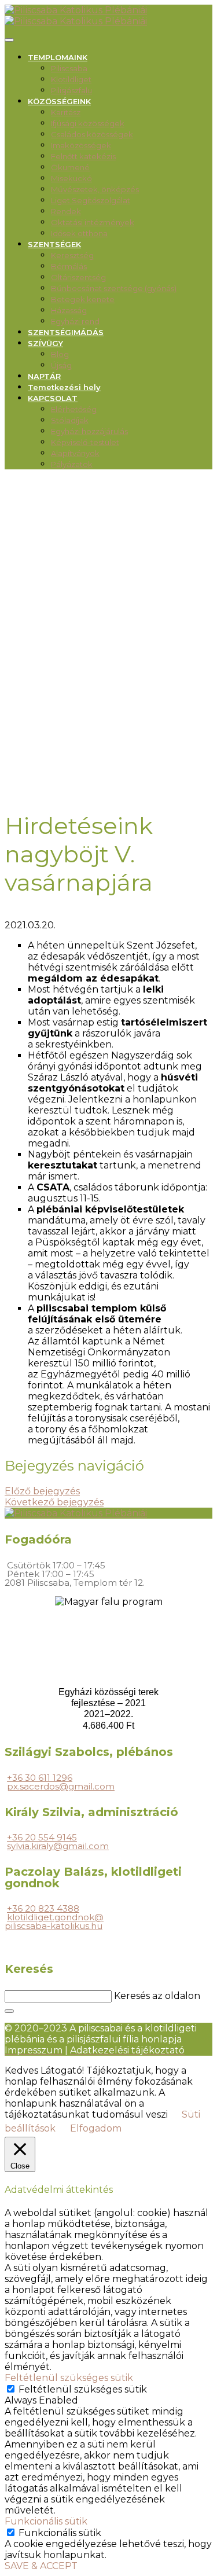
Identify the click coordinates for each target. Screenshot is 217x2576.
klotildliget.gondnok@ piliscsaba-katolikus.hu (54, 1921)
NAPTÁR (44, 376)
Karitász (66, 112)
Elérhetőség (74, 409)
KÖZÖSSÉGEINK (59, 101)
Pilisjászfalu (71, 90)
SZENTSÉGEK (54, 244)
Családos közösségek (92, 134)
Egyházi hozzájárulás (89, 431)
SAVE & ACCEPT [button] (41, 2566)
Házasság (69, 310)
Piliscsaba (69, 68)
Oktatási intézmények (93, 222)
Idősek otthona (79, 233)
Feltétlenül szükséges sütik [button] (69, 2378)
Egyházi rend (75, 321)
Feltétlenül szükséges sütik (83, 2389)
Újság (61, 365)
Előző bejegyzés (42, 1491)
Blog (60, 354)
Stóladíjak (70, 420)
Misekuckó (71, 178)
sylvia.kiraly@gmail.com (58, 1846)
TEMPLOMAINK (58, 57)
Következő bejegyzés (54, 1502)
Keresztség (72, 255)
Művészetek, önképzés (95, 189)
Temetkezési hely (64, 387)
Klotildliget (71, 79)
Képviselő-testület (85, 442)
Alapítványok (75, 453)
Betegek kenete (83, 299)
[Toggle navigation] (9, 40)
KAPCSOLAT (53, 398)
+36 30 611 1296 (40, 1778)
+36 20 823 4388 (43, 1908)
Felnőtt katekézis (83, 156)
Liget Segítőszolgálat (91, 200)
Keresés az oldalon (157, 1996)
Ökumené (70, 167)
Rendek (66, 211)
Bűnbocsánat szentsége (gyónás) (114, 288)
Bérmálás (69, 266)
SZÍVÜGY (45, 343)
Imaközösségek (81, 145)
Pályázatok (72, 464)
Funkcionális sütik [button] (46, 2521)
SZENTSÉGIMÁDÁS (66, 332)
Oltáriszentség (78, 277)
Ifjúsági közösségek (88, 123)
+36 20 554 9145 (42, 1837)
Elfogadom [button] (96, 2128)
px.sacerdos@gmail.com (61, 1786)
